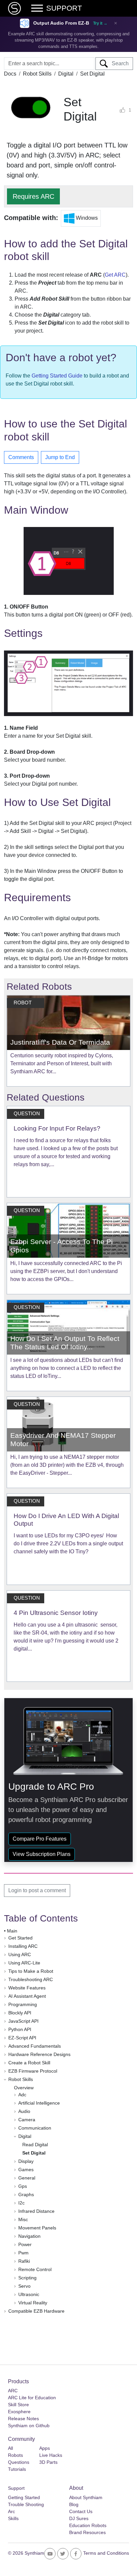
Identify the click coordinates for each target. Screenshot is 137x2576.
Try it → (100, 23)
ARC (13, 2391)
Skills (13, 2518)
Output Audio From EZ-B (61, 23)
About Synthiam (86, 2497)
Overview (24, 2088)
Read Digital (35, 2145)
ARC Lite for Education (32, 2398)
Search (118, 63)
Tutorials (17, 2469)
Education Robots (88, 2525)
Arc (11, 2511)
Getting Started (24, 2497)
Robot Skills (37, 74)
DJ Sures (79, 2518)
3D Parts (48, 2462)
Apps (45, 2448)
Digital (66, 74)
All (10, 2448)
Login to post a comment (37, 1890)
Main (12, 1931)
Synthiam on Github (29, 2426)
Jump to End (60, 457)
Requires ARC (33, 196)
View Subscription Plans (42, 1854)
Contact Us (81, 2511)
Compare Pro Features (40, 1839)
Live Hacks (51, 2455)
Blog (74, 2504)
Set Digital (34, 2153)
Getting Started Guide (57, 376)
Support (16, 2488)
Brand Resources (87, 2532)
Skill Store (18, 2405)
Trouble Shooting (26, 2504)
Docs (10, 74)
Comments (21, 457)
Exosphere (19, 2412)
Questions (19, 2462)
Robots (15, 2455)
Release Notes (23, 2419)
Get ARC (115, 275)
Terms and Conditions (106, 2553)
